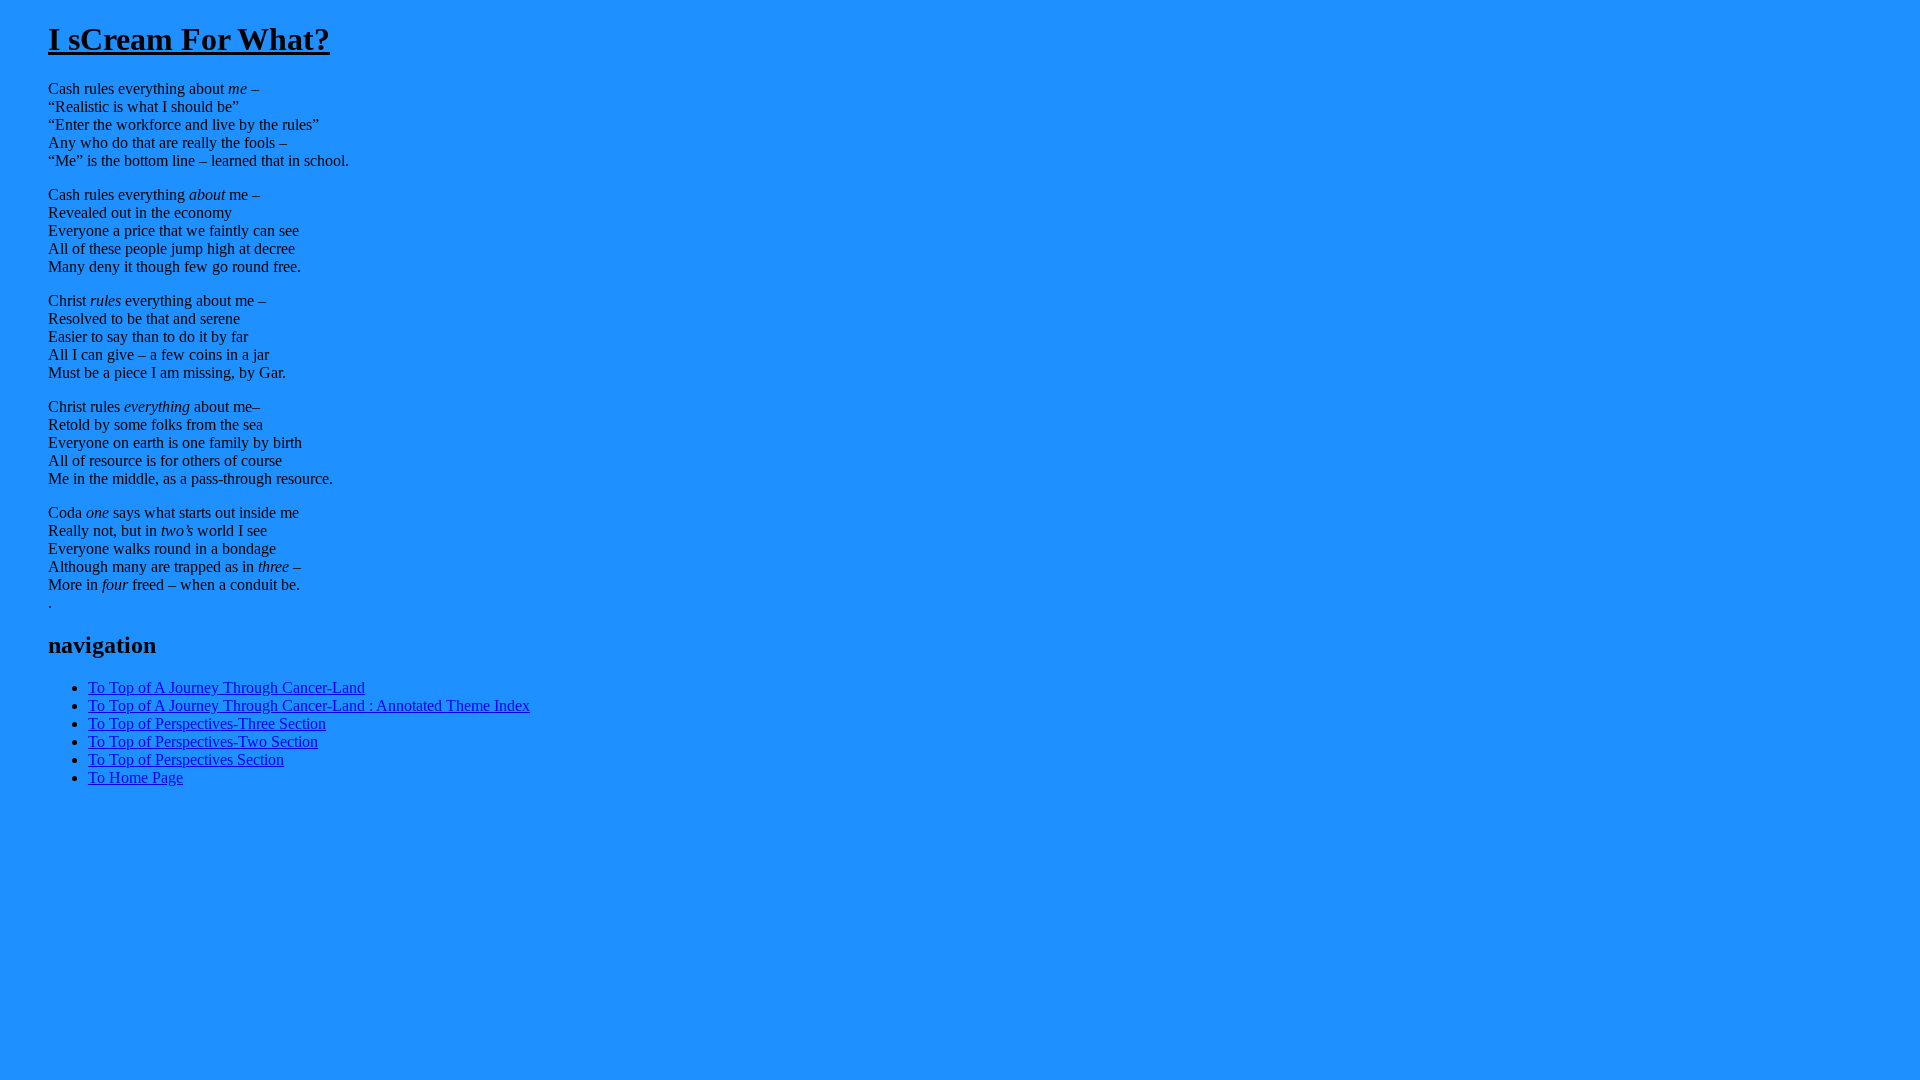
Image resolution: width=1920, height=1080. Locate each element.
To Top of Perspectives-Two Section (203, 741)
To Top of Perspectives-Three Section (207, 723)
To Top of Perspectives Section (186, 759)
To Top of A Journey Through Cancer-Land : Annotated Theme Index (309, 705)
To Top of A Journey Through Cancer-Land (226, 687)
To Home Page (135, 777)
